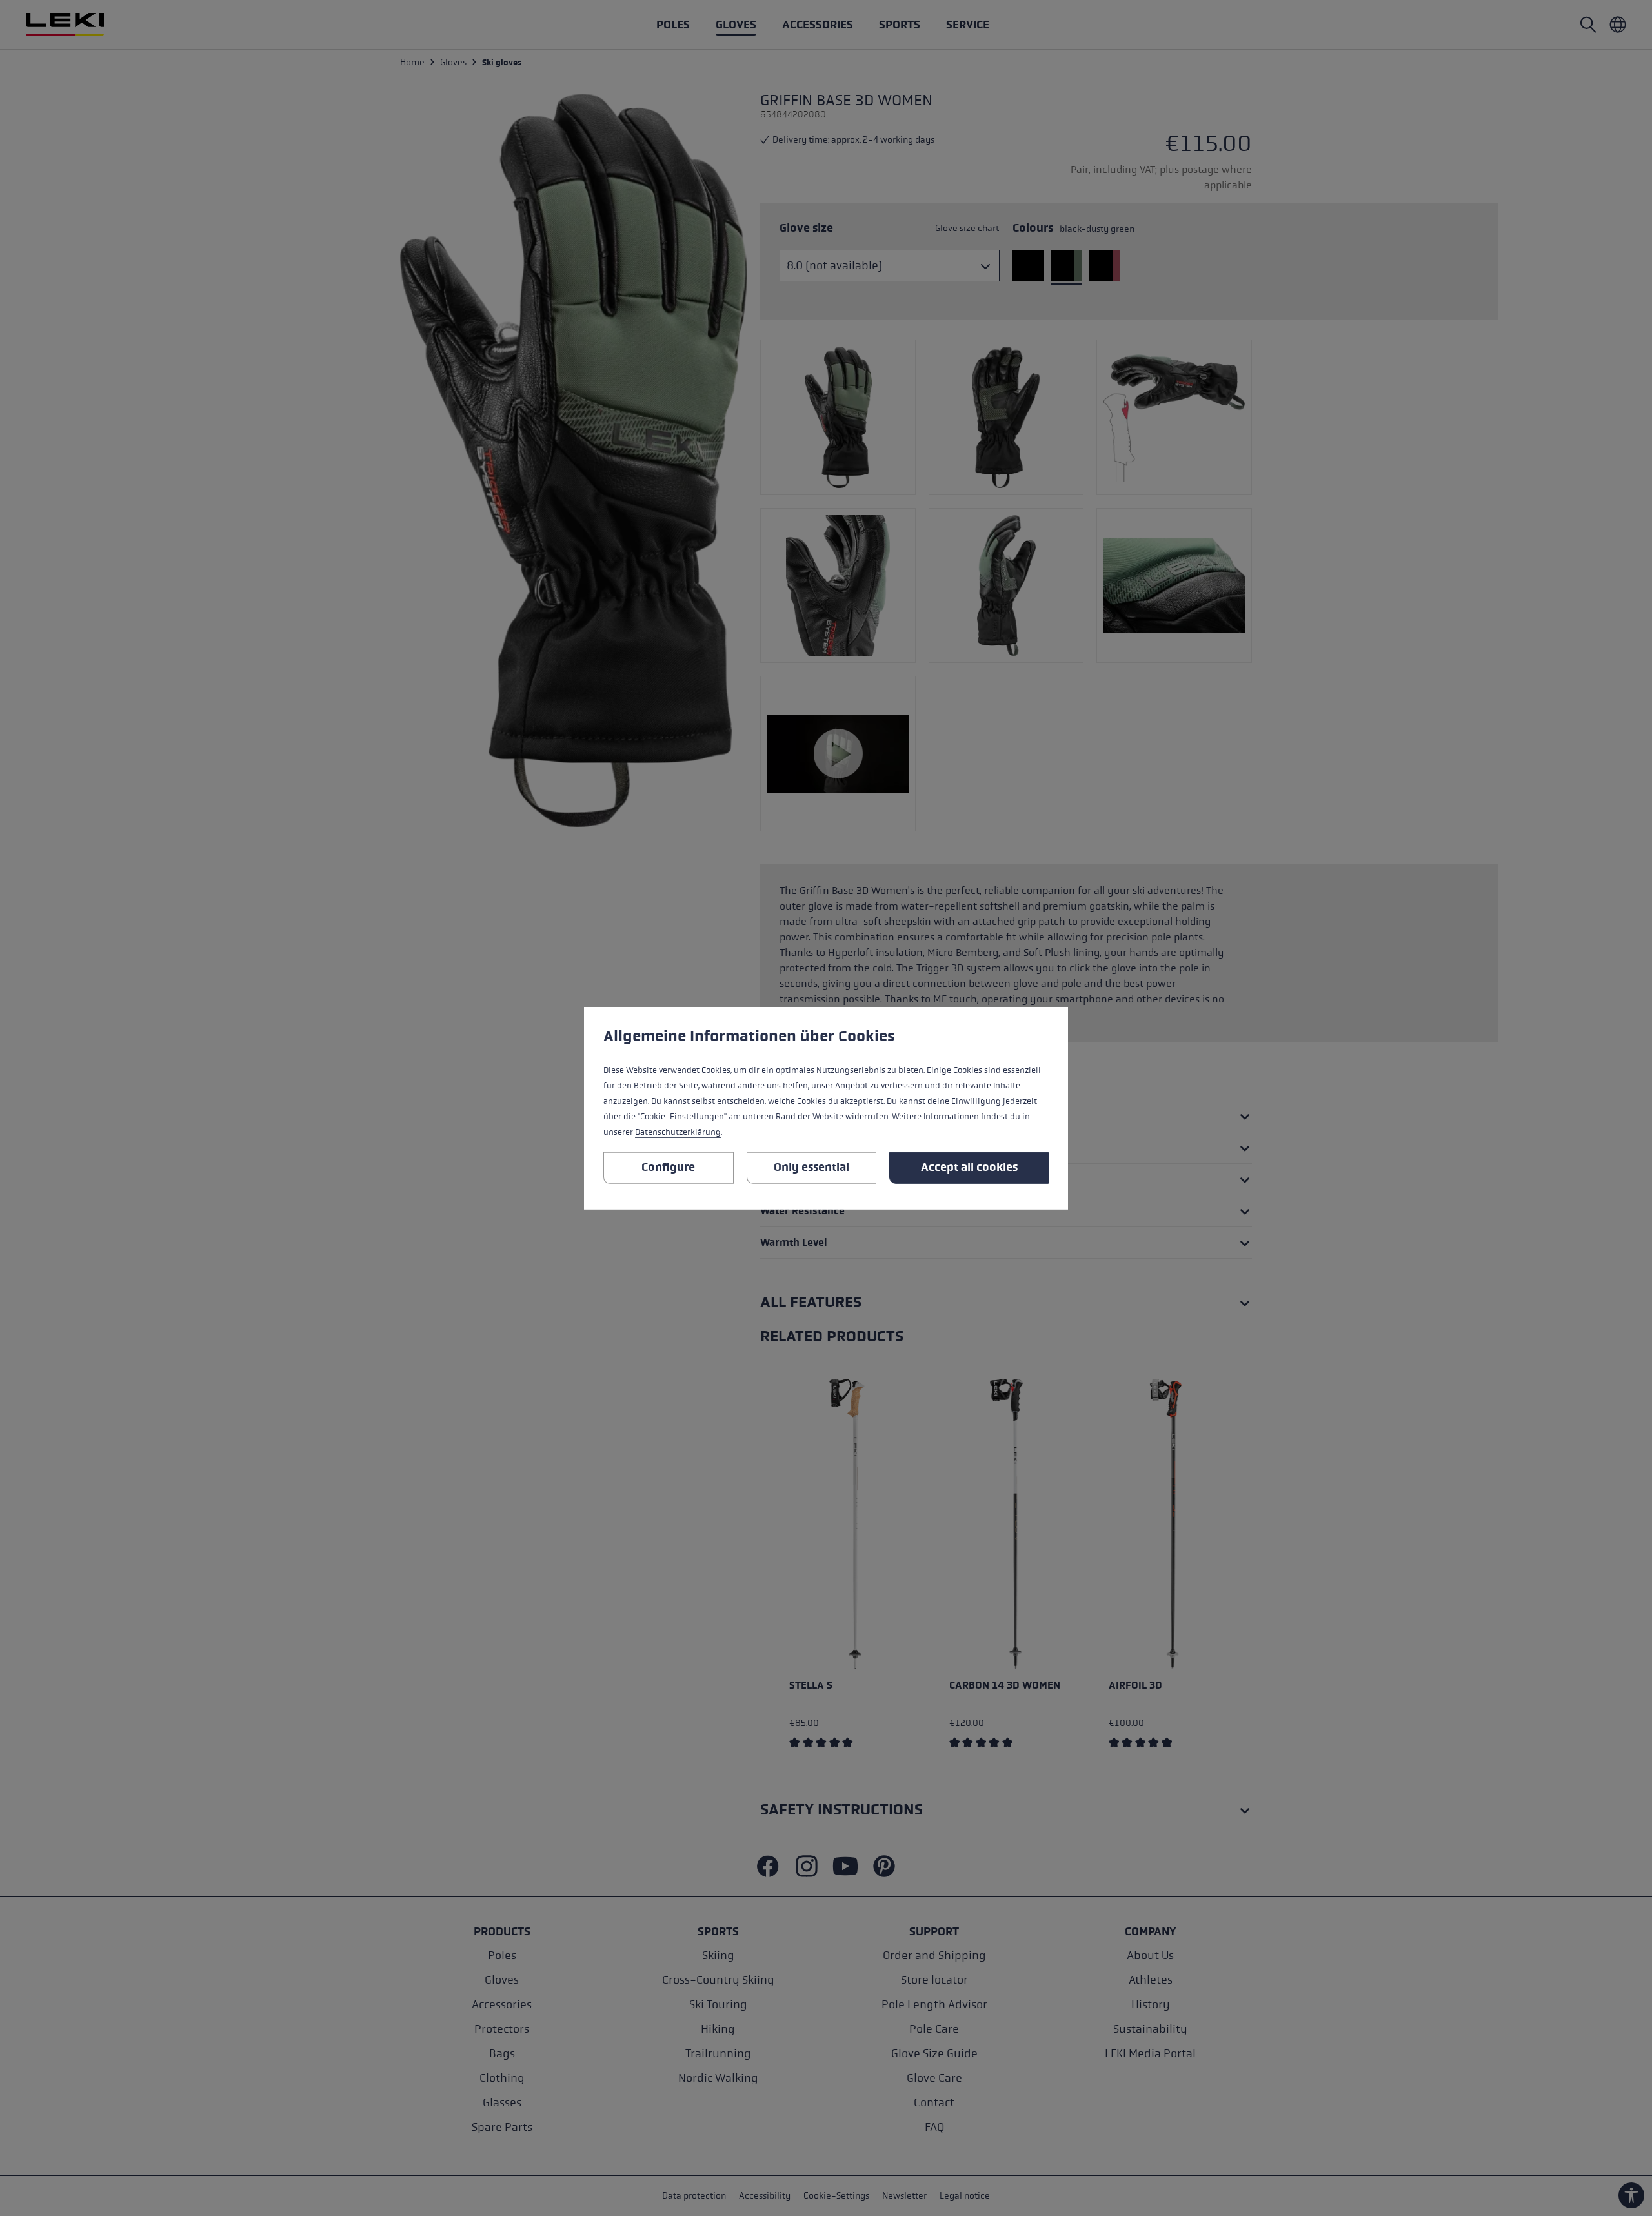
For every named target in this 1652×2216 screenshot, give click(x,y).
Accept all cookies (969, 1167)
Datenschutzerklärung (678, 1132)
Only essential (811, 1167)
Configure (668, 1167)
